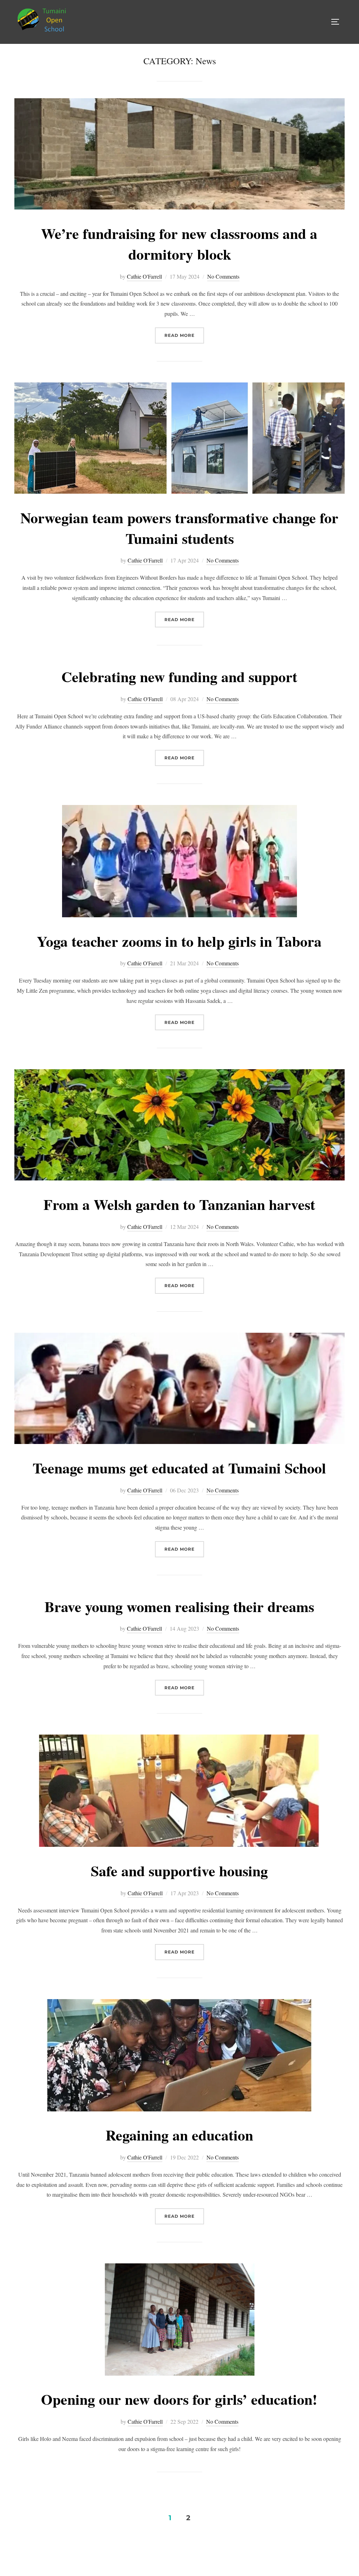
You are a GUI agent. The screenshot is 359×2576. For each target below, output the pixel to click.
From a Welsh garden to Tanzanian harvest (179, 1204)
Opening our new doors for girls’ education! (179, 2399)
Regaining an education (179, 2135)
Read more (184, 335)
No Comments (223, 276)
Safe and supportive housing (179, 1871)
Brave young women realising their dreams (179, 1606)
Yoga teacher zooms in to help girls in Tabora (179, 941)
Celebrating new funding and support (179, 676)
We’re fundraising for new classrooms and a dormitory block (179, 244)
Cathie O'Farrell (144, 276)
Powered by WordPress (37, 2555)
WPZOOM (334, 2555)
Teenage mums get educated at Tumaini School (179, 1468)
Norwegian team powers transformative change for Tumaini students (179, 528)
